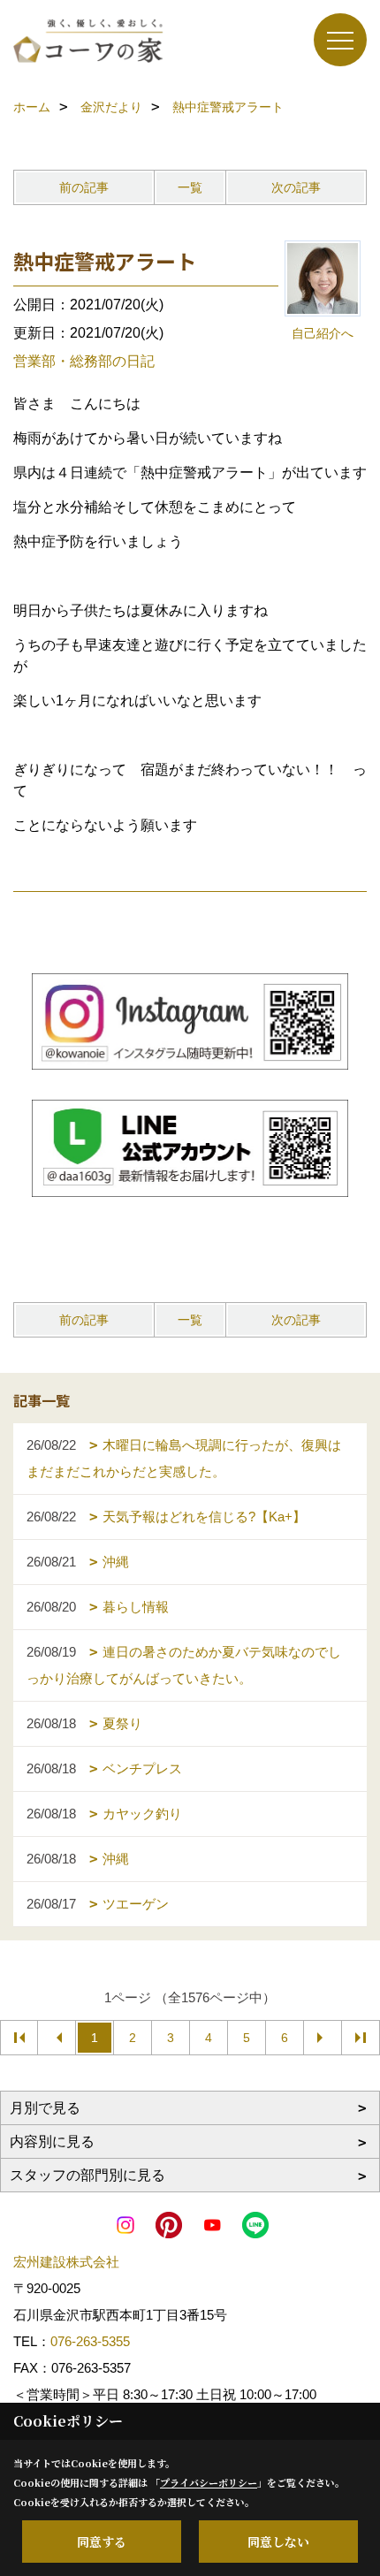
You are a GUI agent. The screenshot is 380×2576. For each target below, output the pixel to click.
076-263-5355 (90, 2341)
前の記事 (84, 187)
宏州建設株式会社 (66, 2262)
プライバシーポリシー (209, 2482)
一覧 (190, 187)
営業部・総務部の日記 (84, 361)
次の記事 (296, 187)
